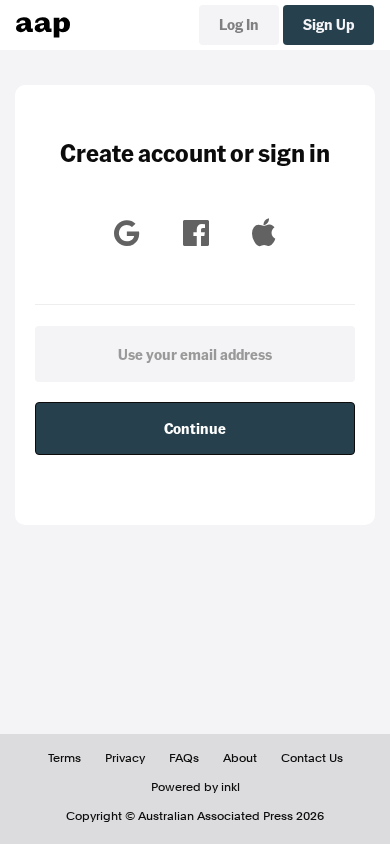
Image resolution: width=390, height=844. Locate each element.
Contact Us (312, 758)
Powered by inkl (195, 787)
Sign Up (328, 24)
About (240, 758)
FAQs (184, 758)
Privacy (125, 758)
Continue (195, 428)
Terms (64, 758)
